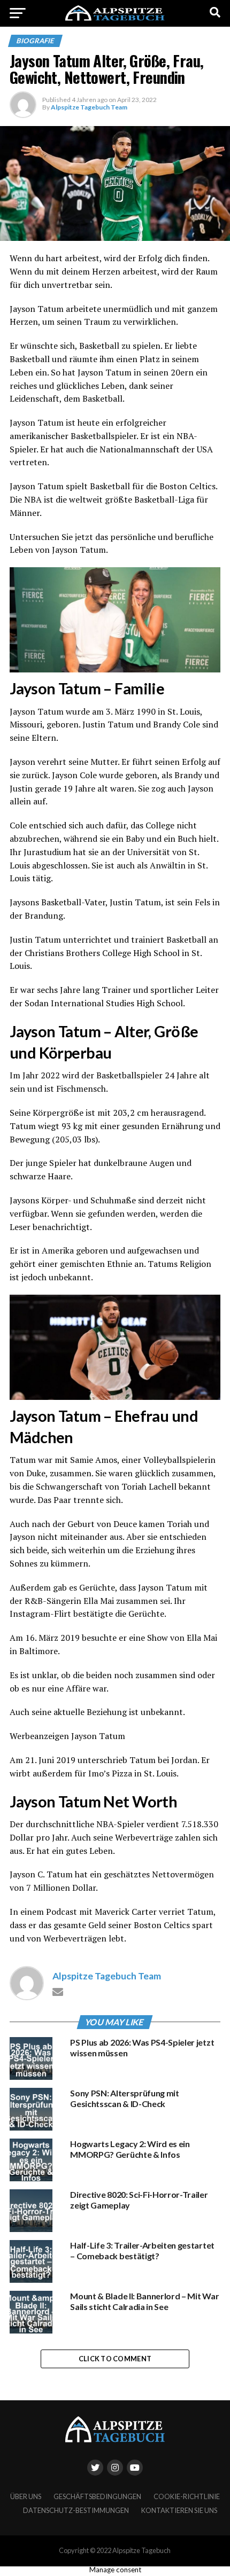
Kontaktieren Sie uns (179, 2510)
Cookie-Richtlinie (187, 2496)
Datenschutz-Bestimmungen (76, 2510)
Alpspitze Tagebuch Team (89, 107)
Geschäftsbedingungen (97, 2496)
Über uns (26, 2496)
